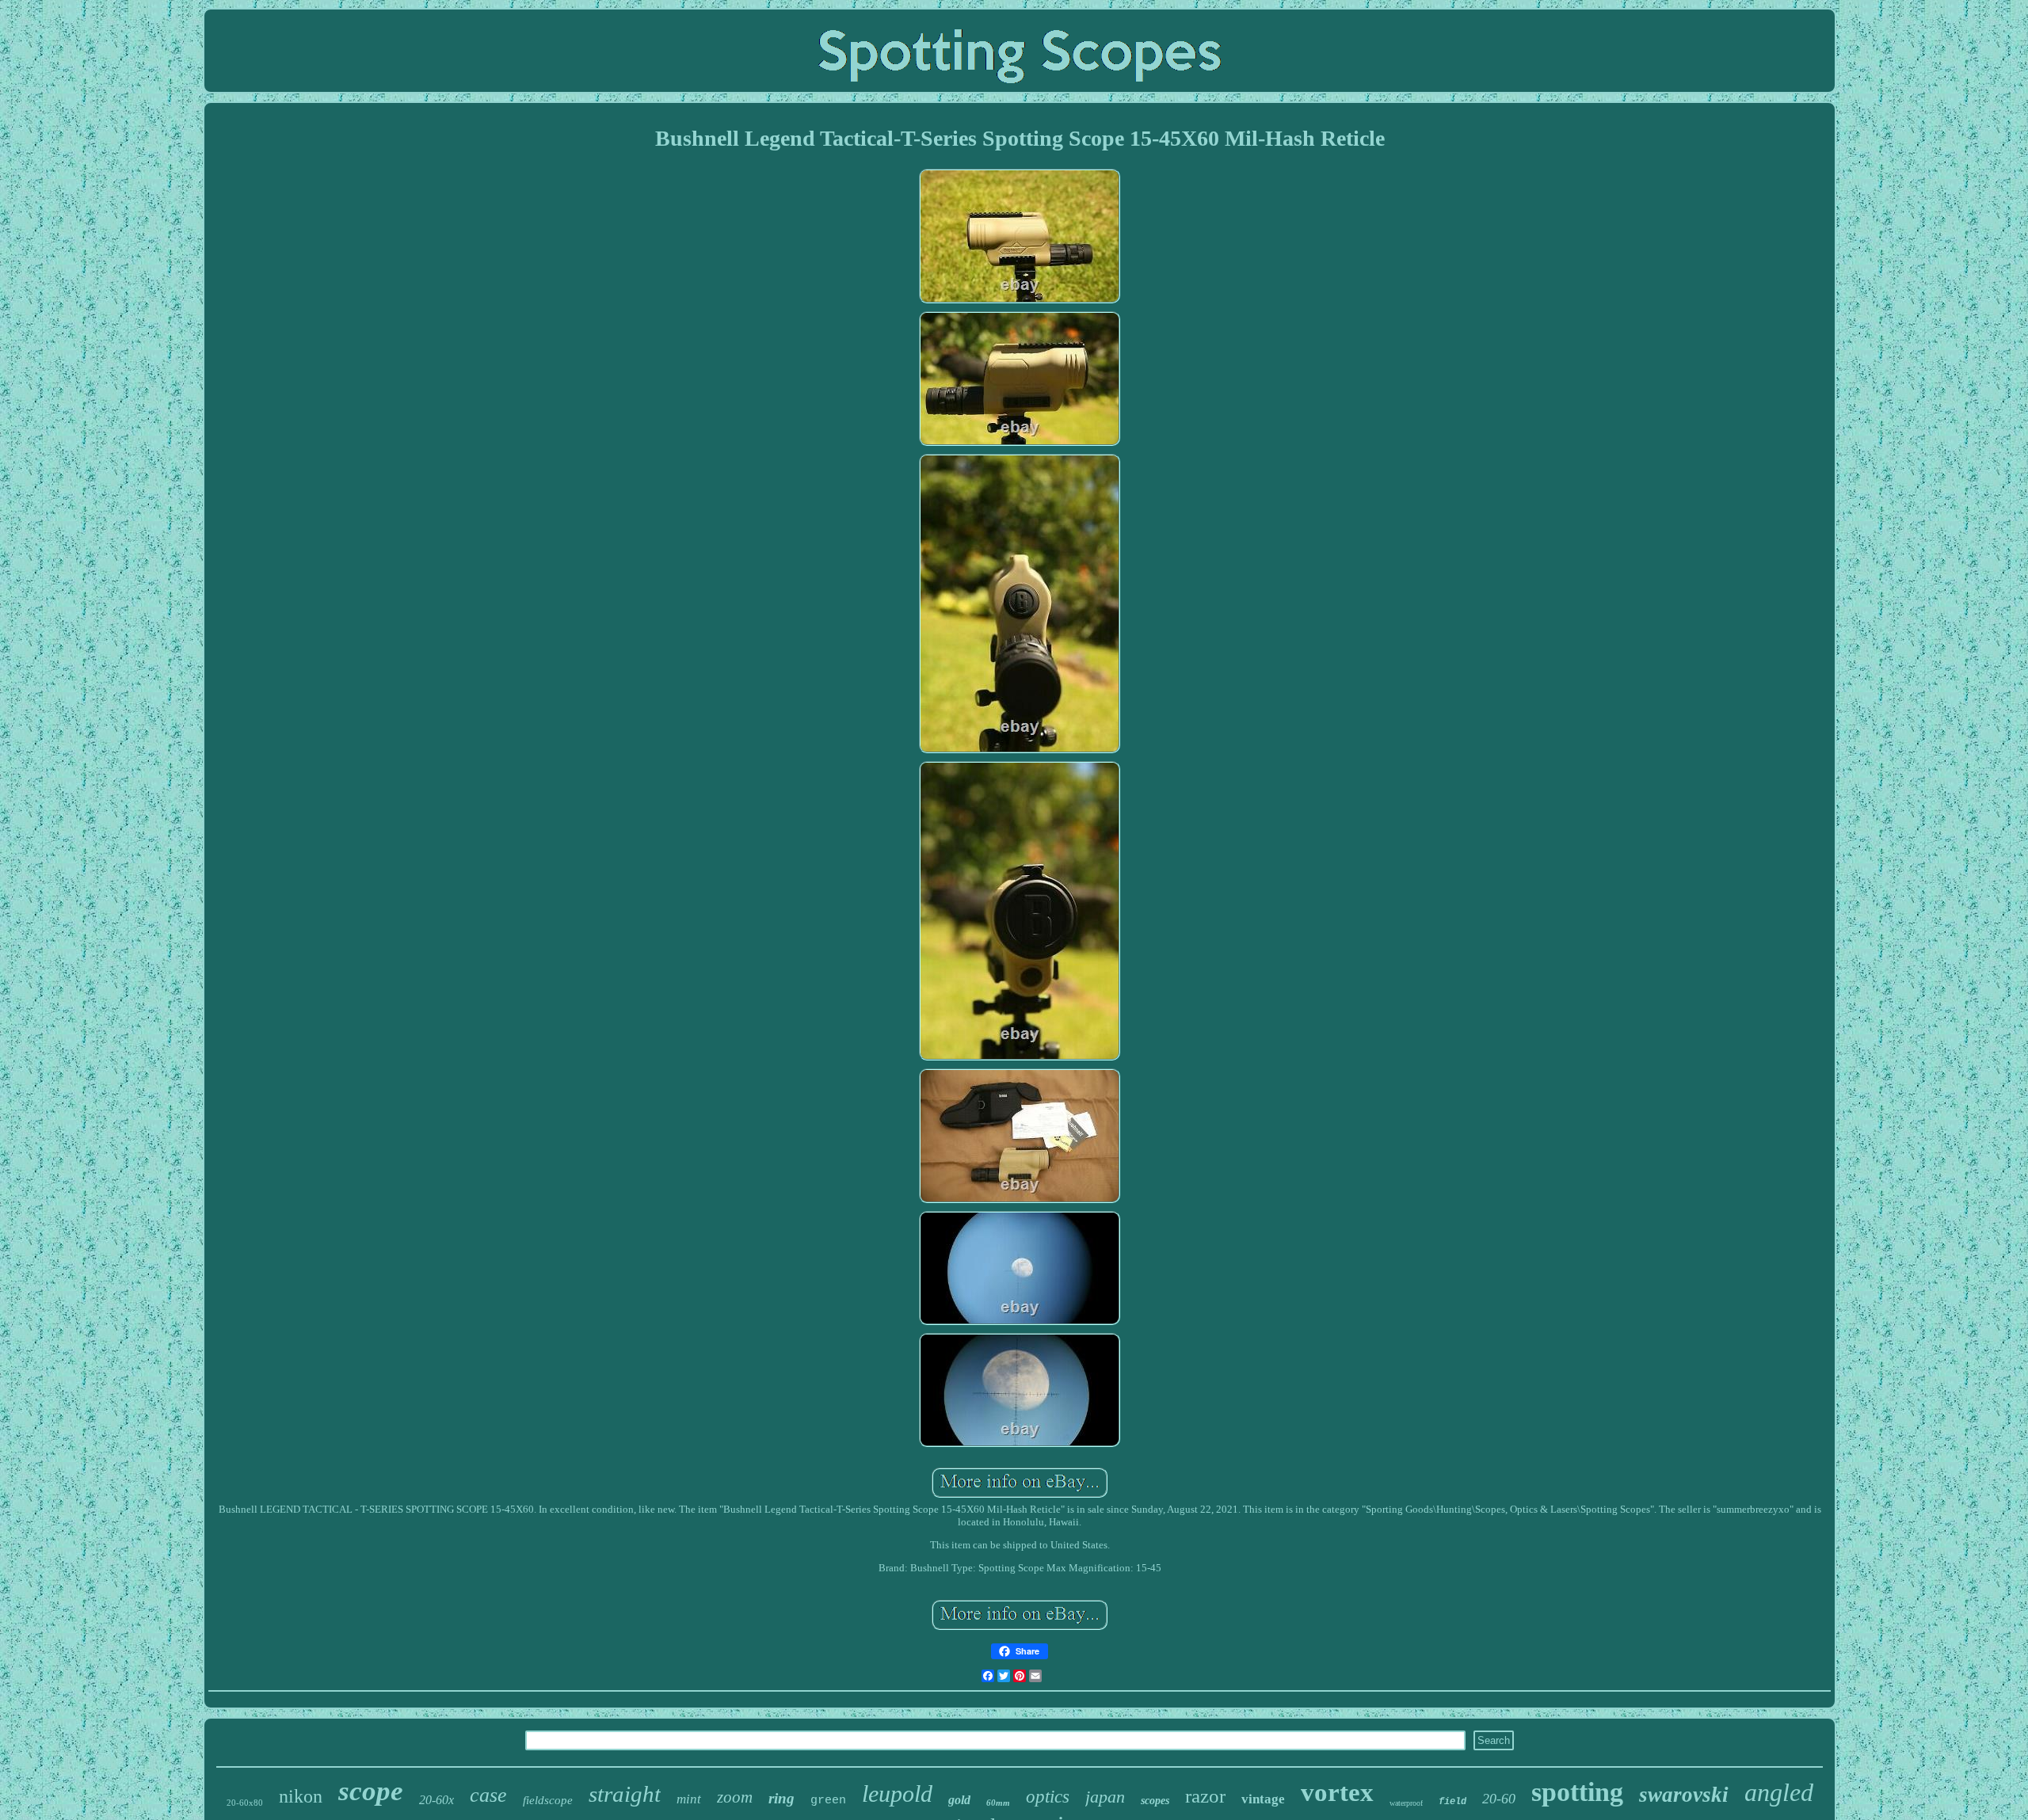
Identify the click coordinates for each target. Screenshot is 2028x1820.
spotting (1577, 1792)
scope (371, 1791)
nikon (301, 1796)
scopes (1155, 1801)
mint (689, 1799)
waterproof (1406, 1803)
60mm (998, 1803)
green (828, 1801)
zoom (735, 1797)
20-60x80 (245, 1803)
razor (1205, 1796)
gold (959, 1800)
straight (625, 1794)
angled (1779, 1792)
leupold (897, 1793)
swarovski (1684, 1795)
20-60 (1499, 1799)
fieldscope (548, 1800)
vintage (1263, 1799)
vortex (1337, 1792)
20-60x (436, 1800)
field (1452, 1802)
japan (1105, 1797)
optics (1048, 1797)
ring (781, 1798)
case (488, 1795)
